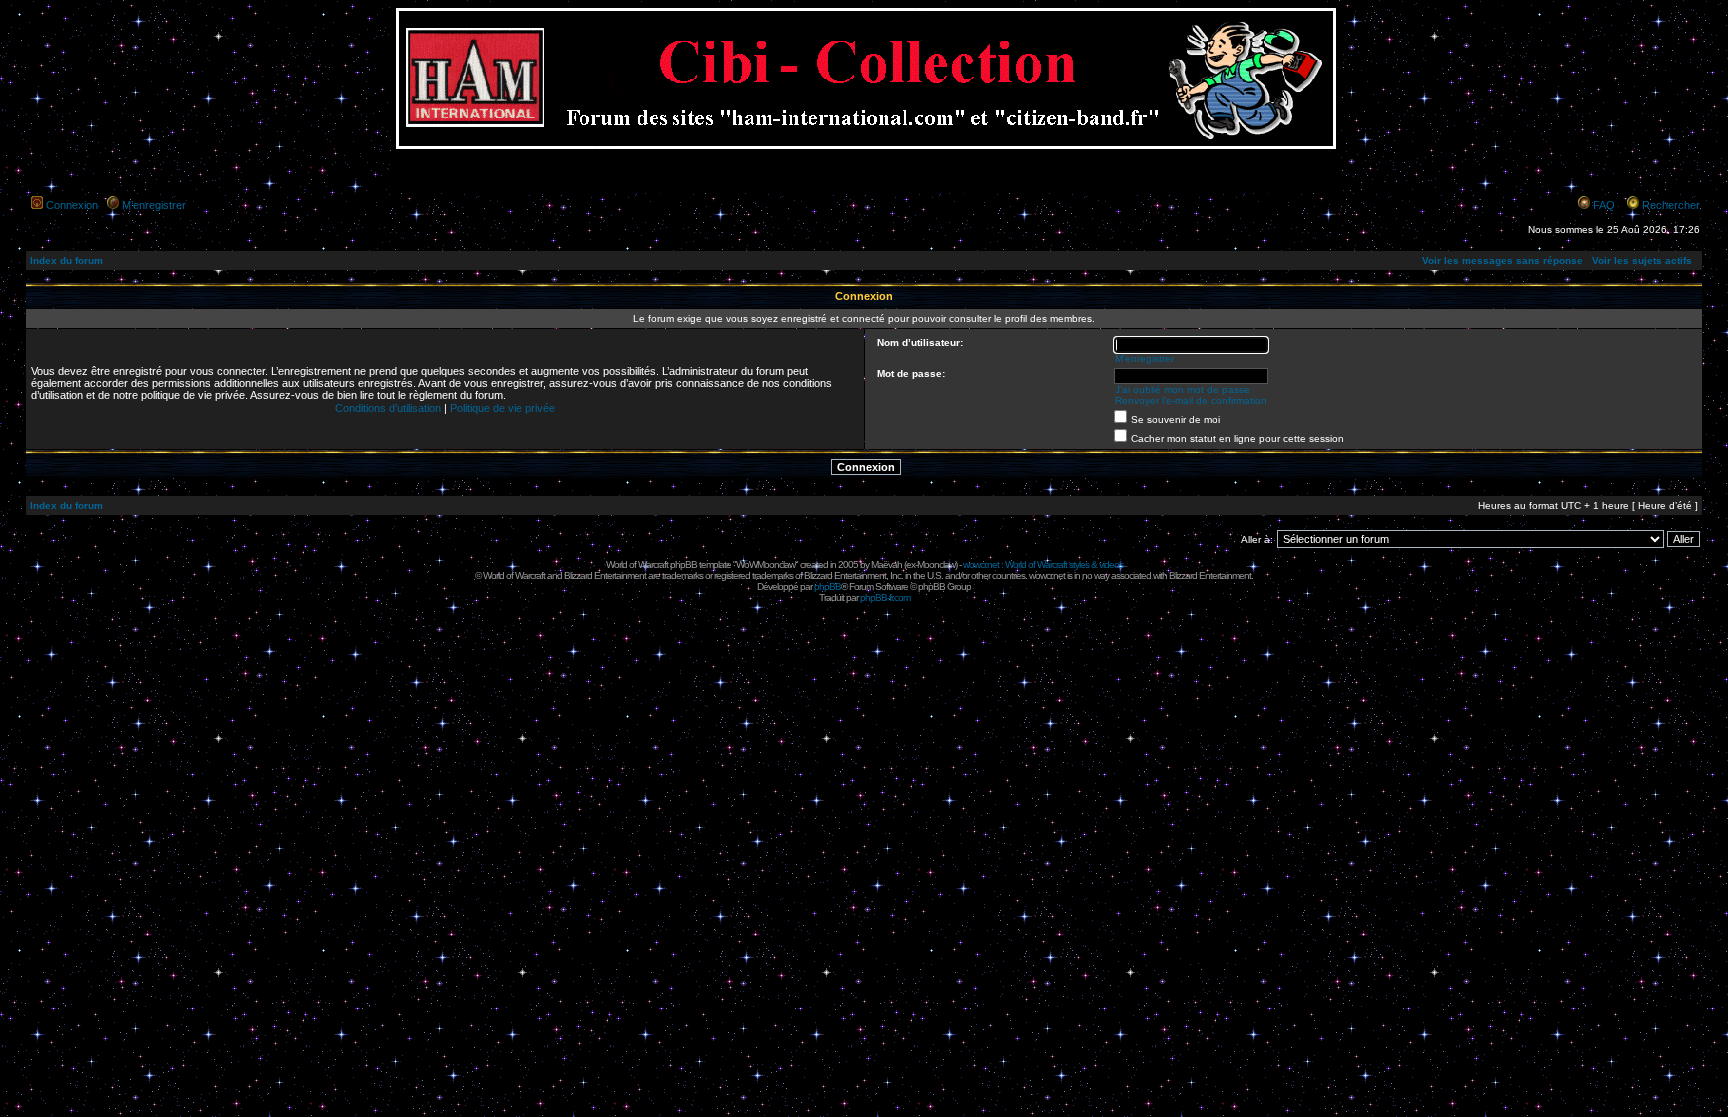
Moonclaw (936, 564)
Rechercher (1671, 205)
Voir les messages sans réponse (1502, 260)
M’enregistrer (154, 205)
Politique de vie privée (502, 408)
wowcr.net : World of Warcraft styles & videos (1043, 564)
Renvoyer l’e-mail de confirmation (1191, 400)
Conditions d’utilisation (388, 408)
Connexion (72, 205)
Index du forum (66, 260)
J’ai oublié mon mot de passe (1182, 389)
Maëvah (886, 564)
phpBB (827, 586)
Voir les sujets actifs (1642, 260)
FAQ (1604, 205)
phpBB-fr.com (885, 597)
